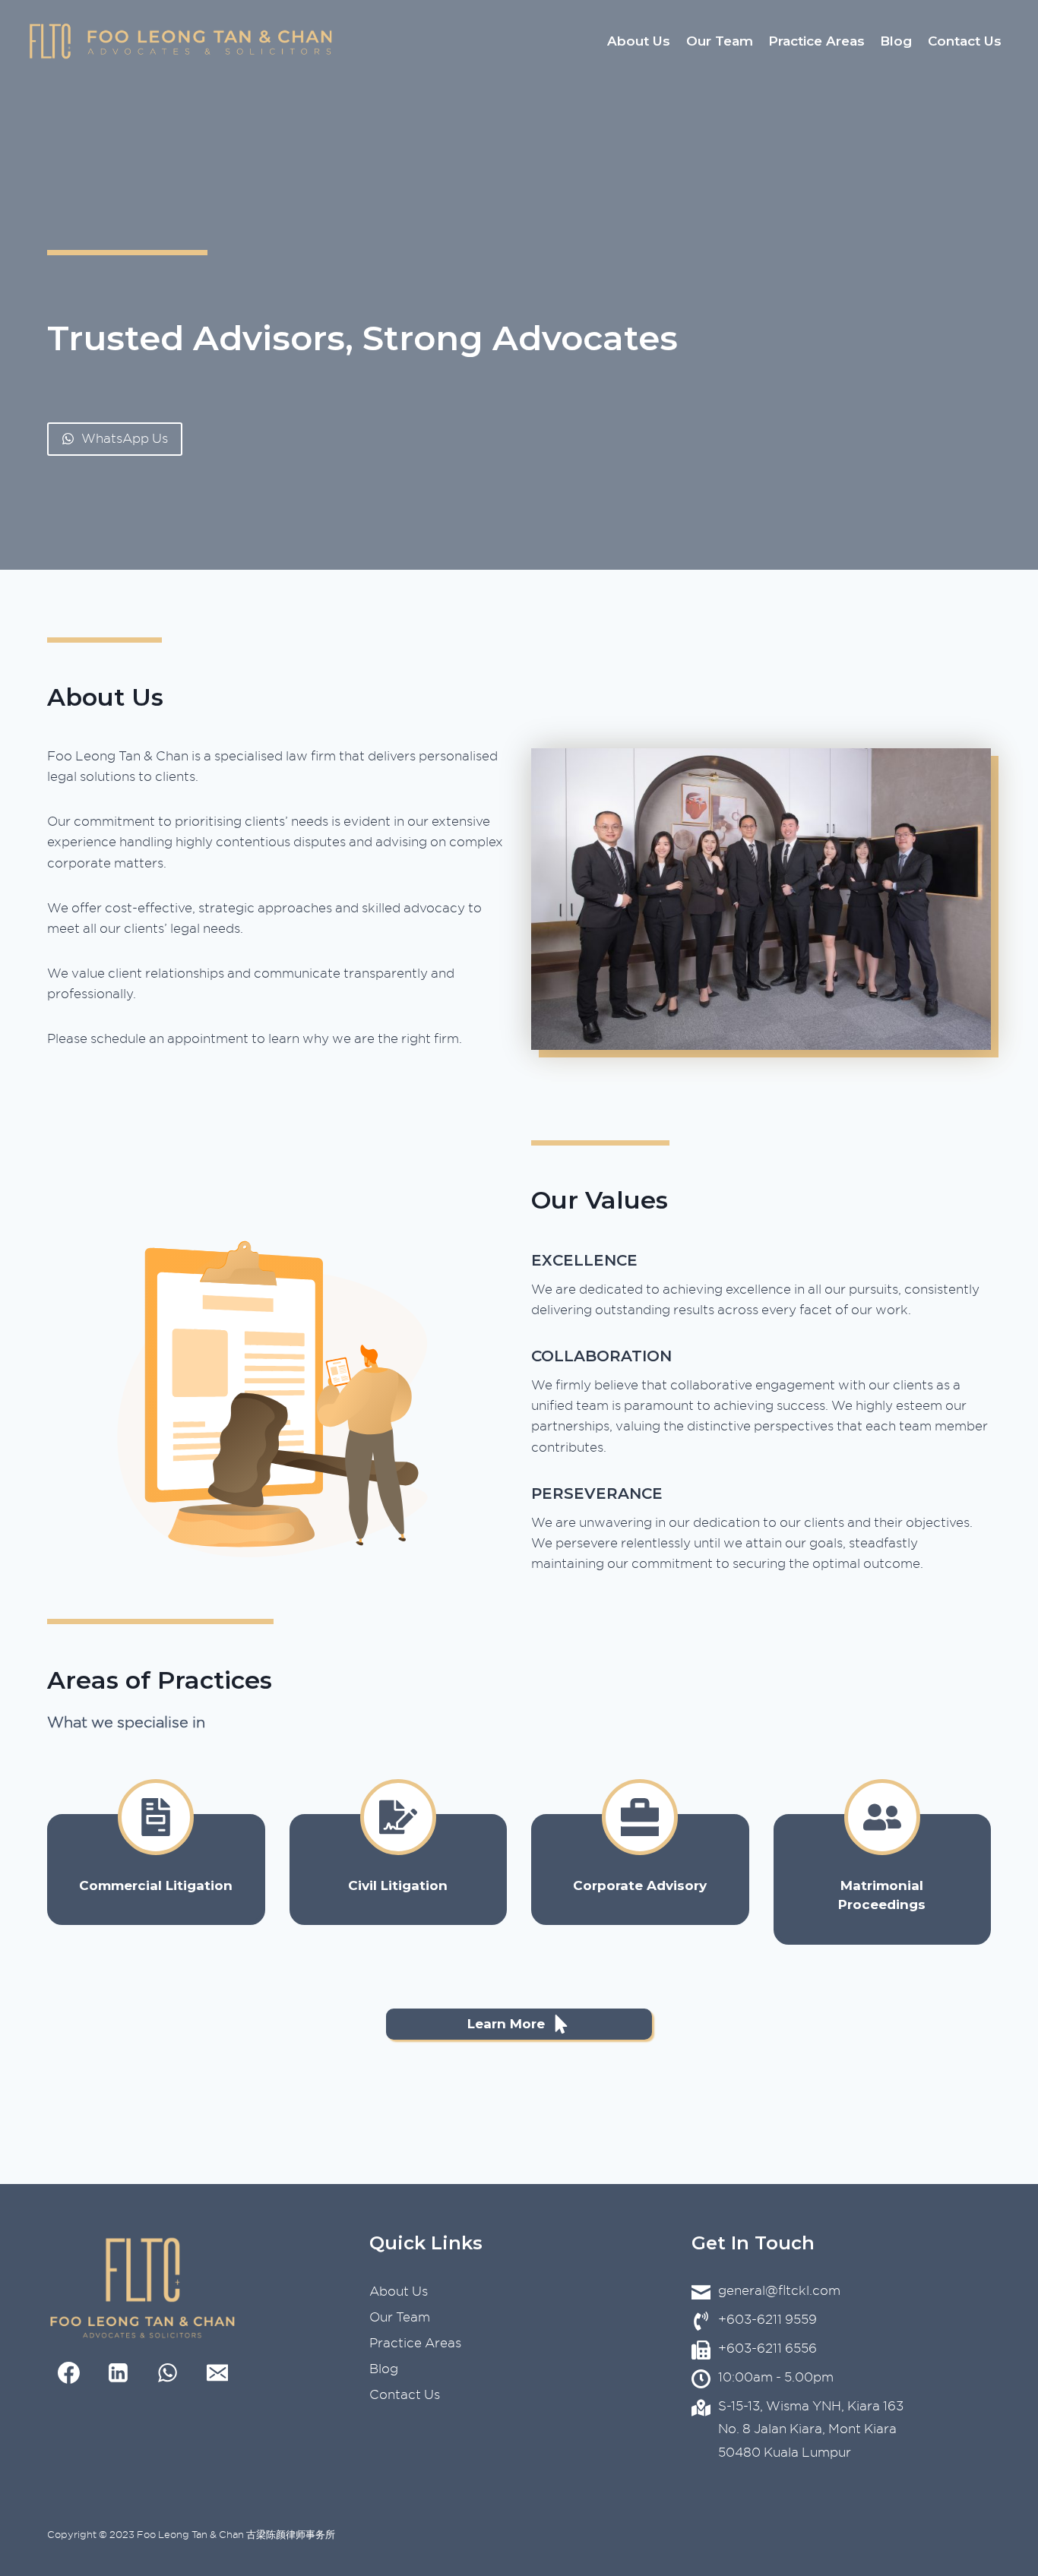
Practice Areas (816, 41)
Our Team (720, 41)
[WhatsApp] (168, 2373)
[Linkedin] (119, 2373)
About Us (639, 41)
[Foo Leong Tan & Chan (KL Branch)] (181, 42)
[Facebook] (69, 2373)
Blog (896, 41)
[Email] (217, 2373)
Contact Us (965, 41)
